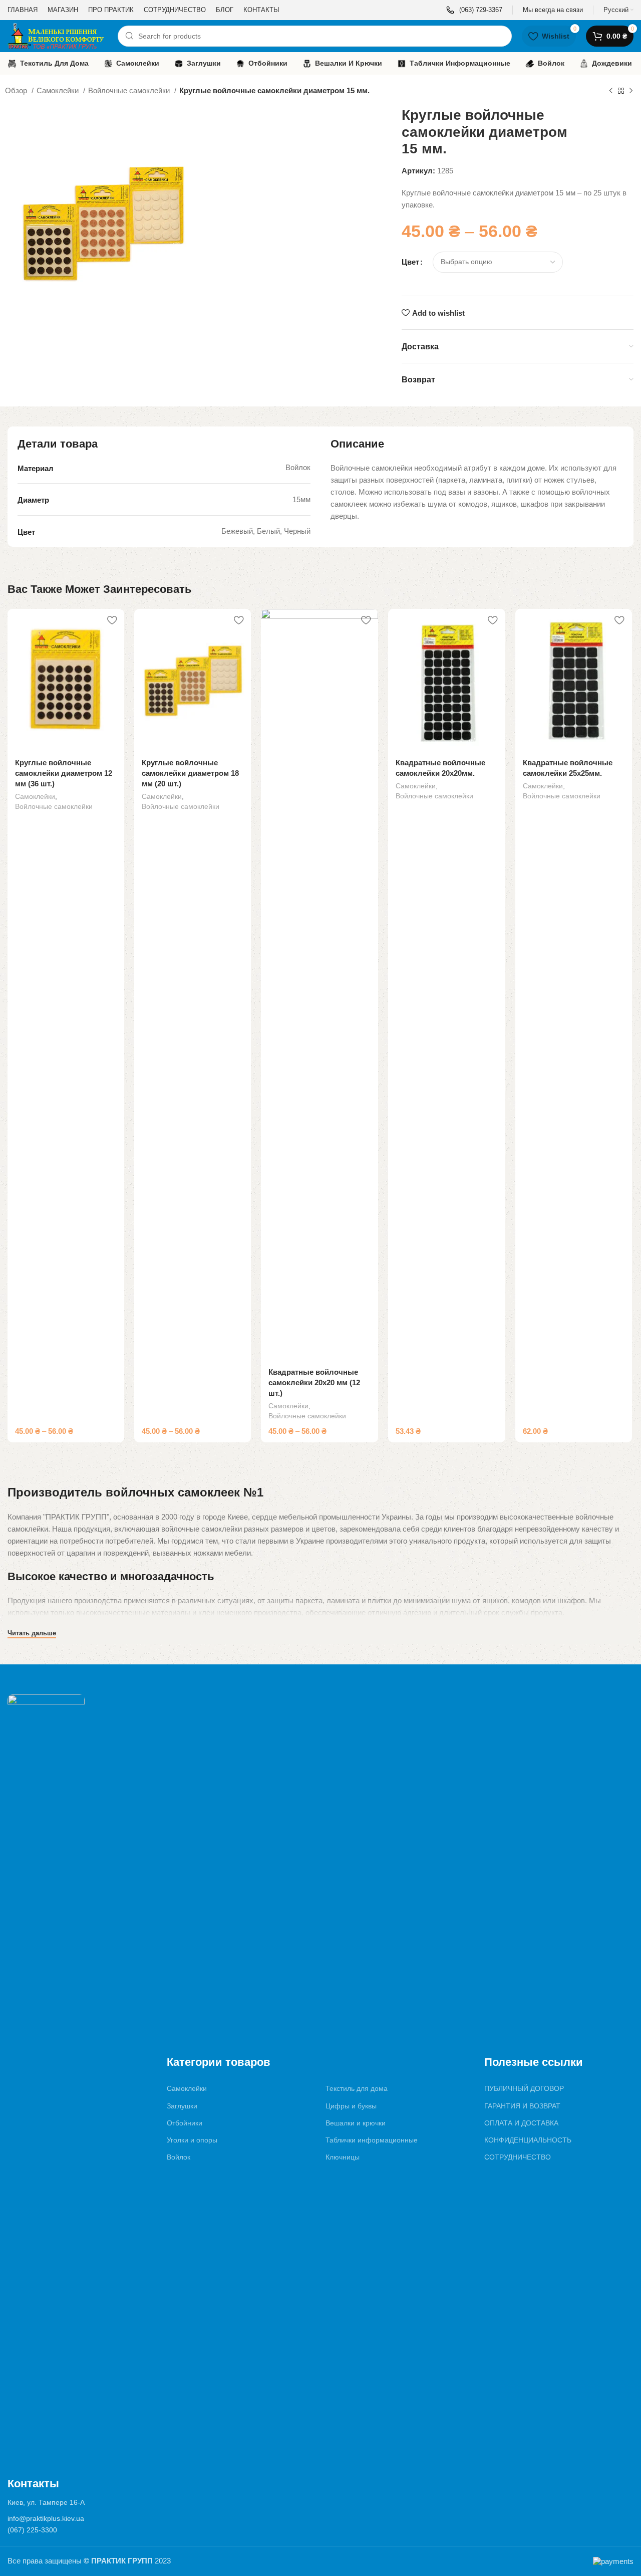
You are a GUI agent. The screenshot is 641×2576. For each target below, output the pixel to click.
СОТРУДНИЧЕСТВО (518, 2157)
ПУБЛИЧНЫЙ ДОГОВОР (524, 2088)
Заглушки (182, 2106)
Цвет (410, 262)
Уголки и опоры (192, 2140)
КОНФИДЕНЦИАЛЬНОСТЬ (528, 2140)
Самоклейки (59, 90)
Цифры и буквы (351, 2106)
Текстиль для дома (357, 2088)
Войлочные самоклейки (130, 90)
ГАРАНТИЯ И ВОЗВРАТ (522, 2106)
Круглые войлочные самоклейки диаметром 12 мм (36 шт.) (64, 773)
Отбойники (185, 2123)
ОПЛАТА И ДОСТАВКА (521, 2123)
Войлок (179, 2157)
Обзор (17, 90)
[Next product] (631, 91)
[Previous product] (611, 91)
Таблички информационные (372, 2140)
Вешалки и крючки (356, 2123)
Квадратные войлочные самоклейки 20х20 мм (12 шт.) (314, 1382)
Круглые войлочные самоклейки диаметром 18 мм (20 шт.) (190, 773)
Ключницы (343, 2157)
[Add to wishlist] (112, 620)
